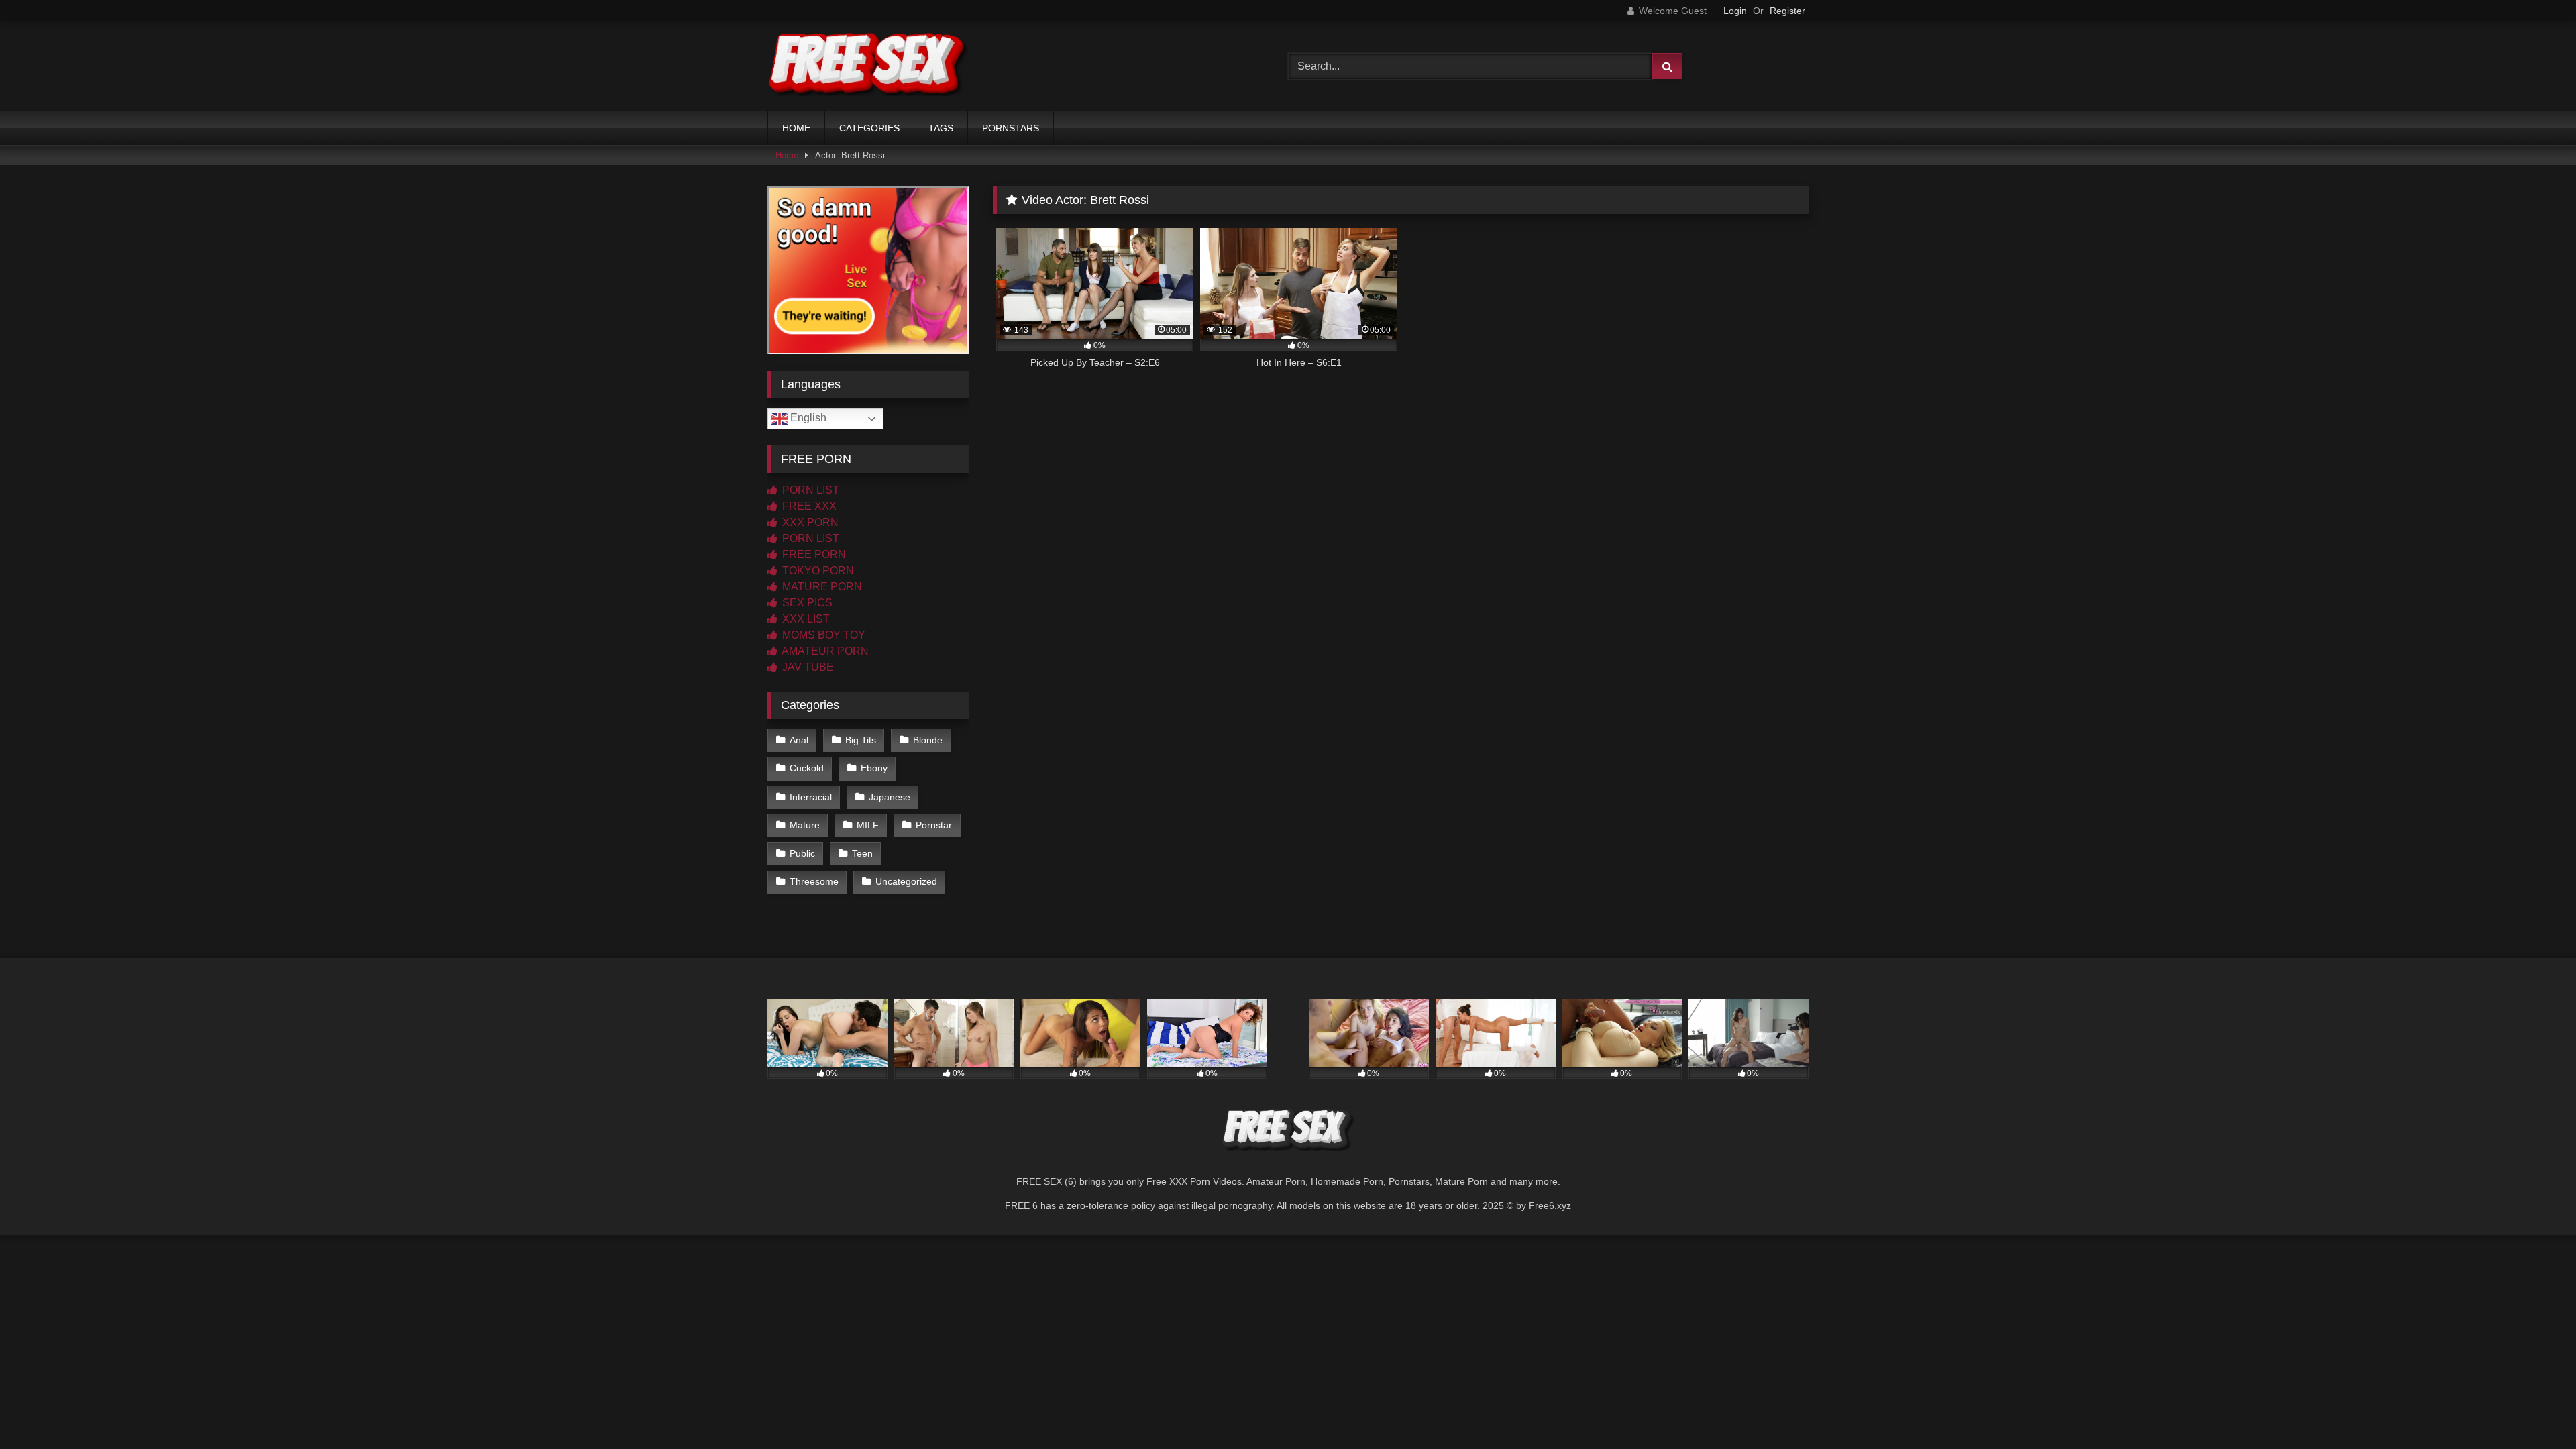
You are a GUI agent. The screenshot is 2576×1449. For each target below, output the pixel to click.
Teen (862, 853)
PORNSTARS (1011, 128)
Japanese (890, 797)
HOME (796, 128)
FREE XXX (808, 506)
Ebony (874, 768)
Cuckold (807, 768)
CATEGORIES (869, 128)
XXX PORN (809, 522)
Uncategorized (906, 881)
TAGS (941, 128)
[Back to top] (2534, 1409)
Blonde (928, 740)
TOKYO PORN (817, 571)
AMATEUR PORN (824, 651)
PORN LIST (809, 490)
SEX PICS (806, 603)
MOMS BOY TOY (822, 635)
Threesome (814, 881)
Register (1787, 11)
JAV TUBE (807, 667)
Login (1735, 11)
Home (787, 155)
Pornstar (934, 825)
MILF (868, 825)
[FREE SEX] (868, 66)
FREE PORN (813, 554)
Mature (805, 825)
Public (802, 853)
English (807, 418)
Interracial (811, 797)
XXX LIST (805, 619)
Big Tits (861, 740)
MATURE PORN (821, 587)
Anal (799, 740)
